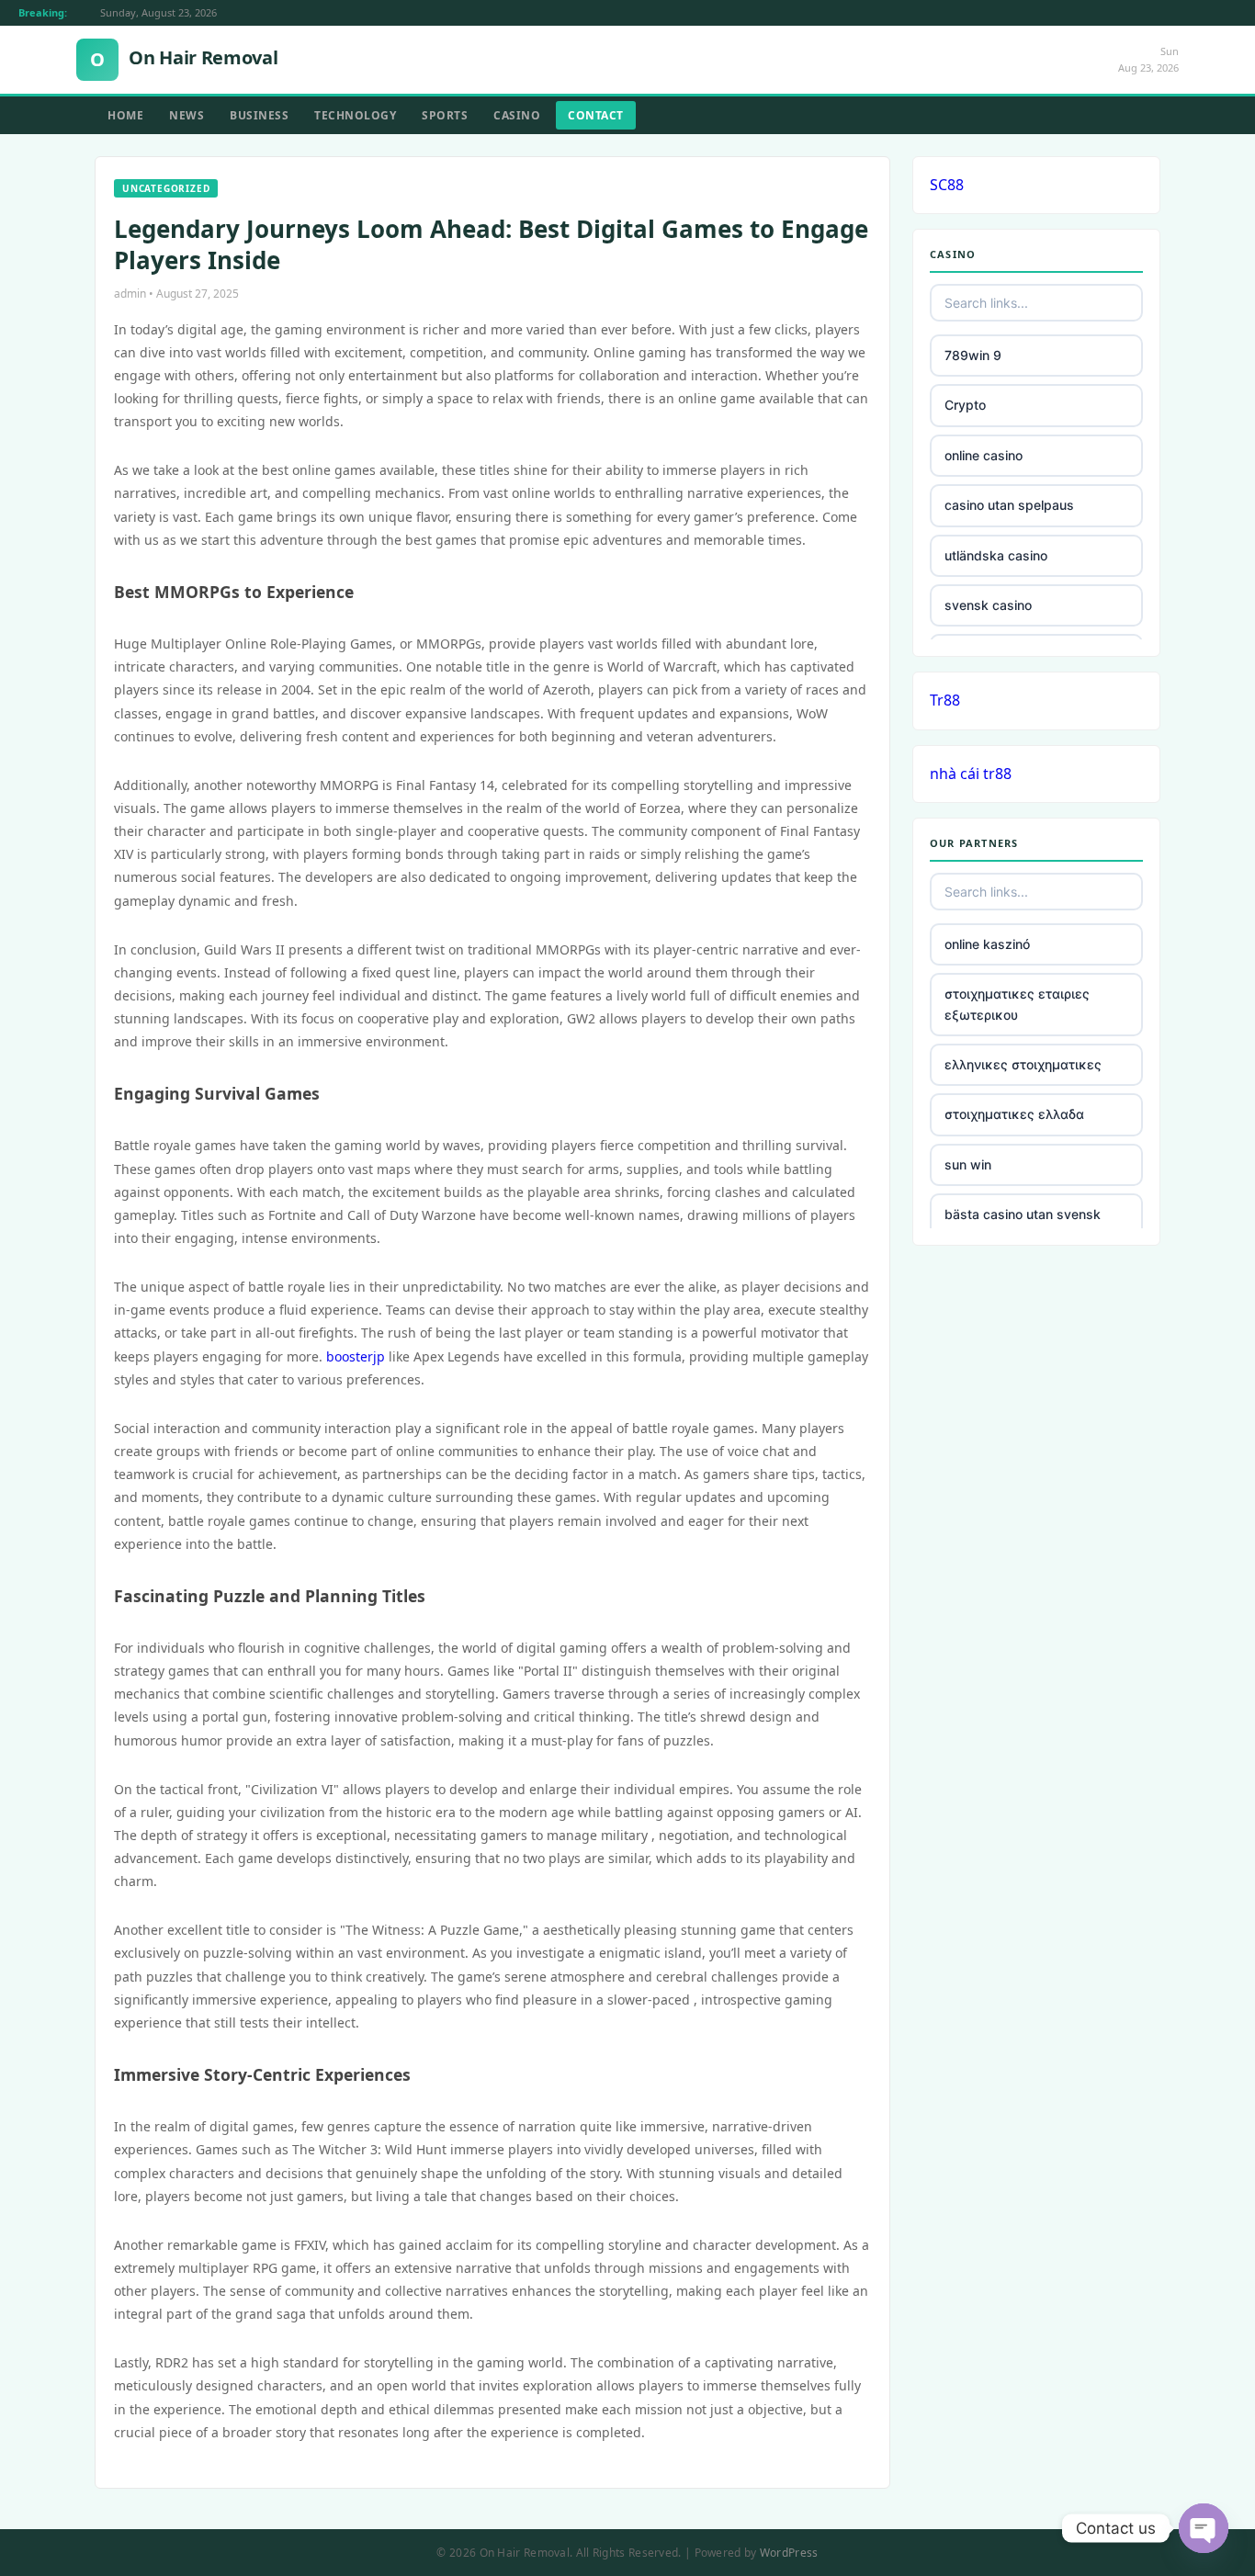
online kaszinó (987, 944)
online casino (984, 455)
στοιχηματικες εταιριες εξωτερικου (1017, 1004)
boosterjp (356, 1356)
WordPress (789, 2553)
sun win (968, 1164)
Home (125, 115)
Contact (596, 115)
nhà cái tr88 (971, 774)
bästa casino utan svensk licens (1023, 1224)
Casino (517, 115)
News (187, 115)
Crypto (965, 405)
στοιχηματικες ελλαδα (1014, 1114)
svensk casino (988, 605)
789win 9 (973, 355)
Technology (355, 115)
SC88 (947, 185)
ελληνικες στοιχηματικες (1023, 1064)
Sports (445, 115)
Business (259, 115)
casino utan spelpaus (1009, 505)
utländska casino (996, 555)
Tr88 (945, 700)
